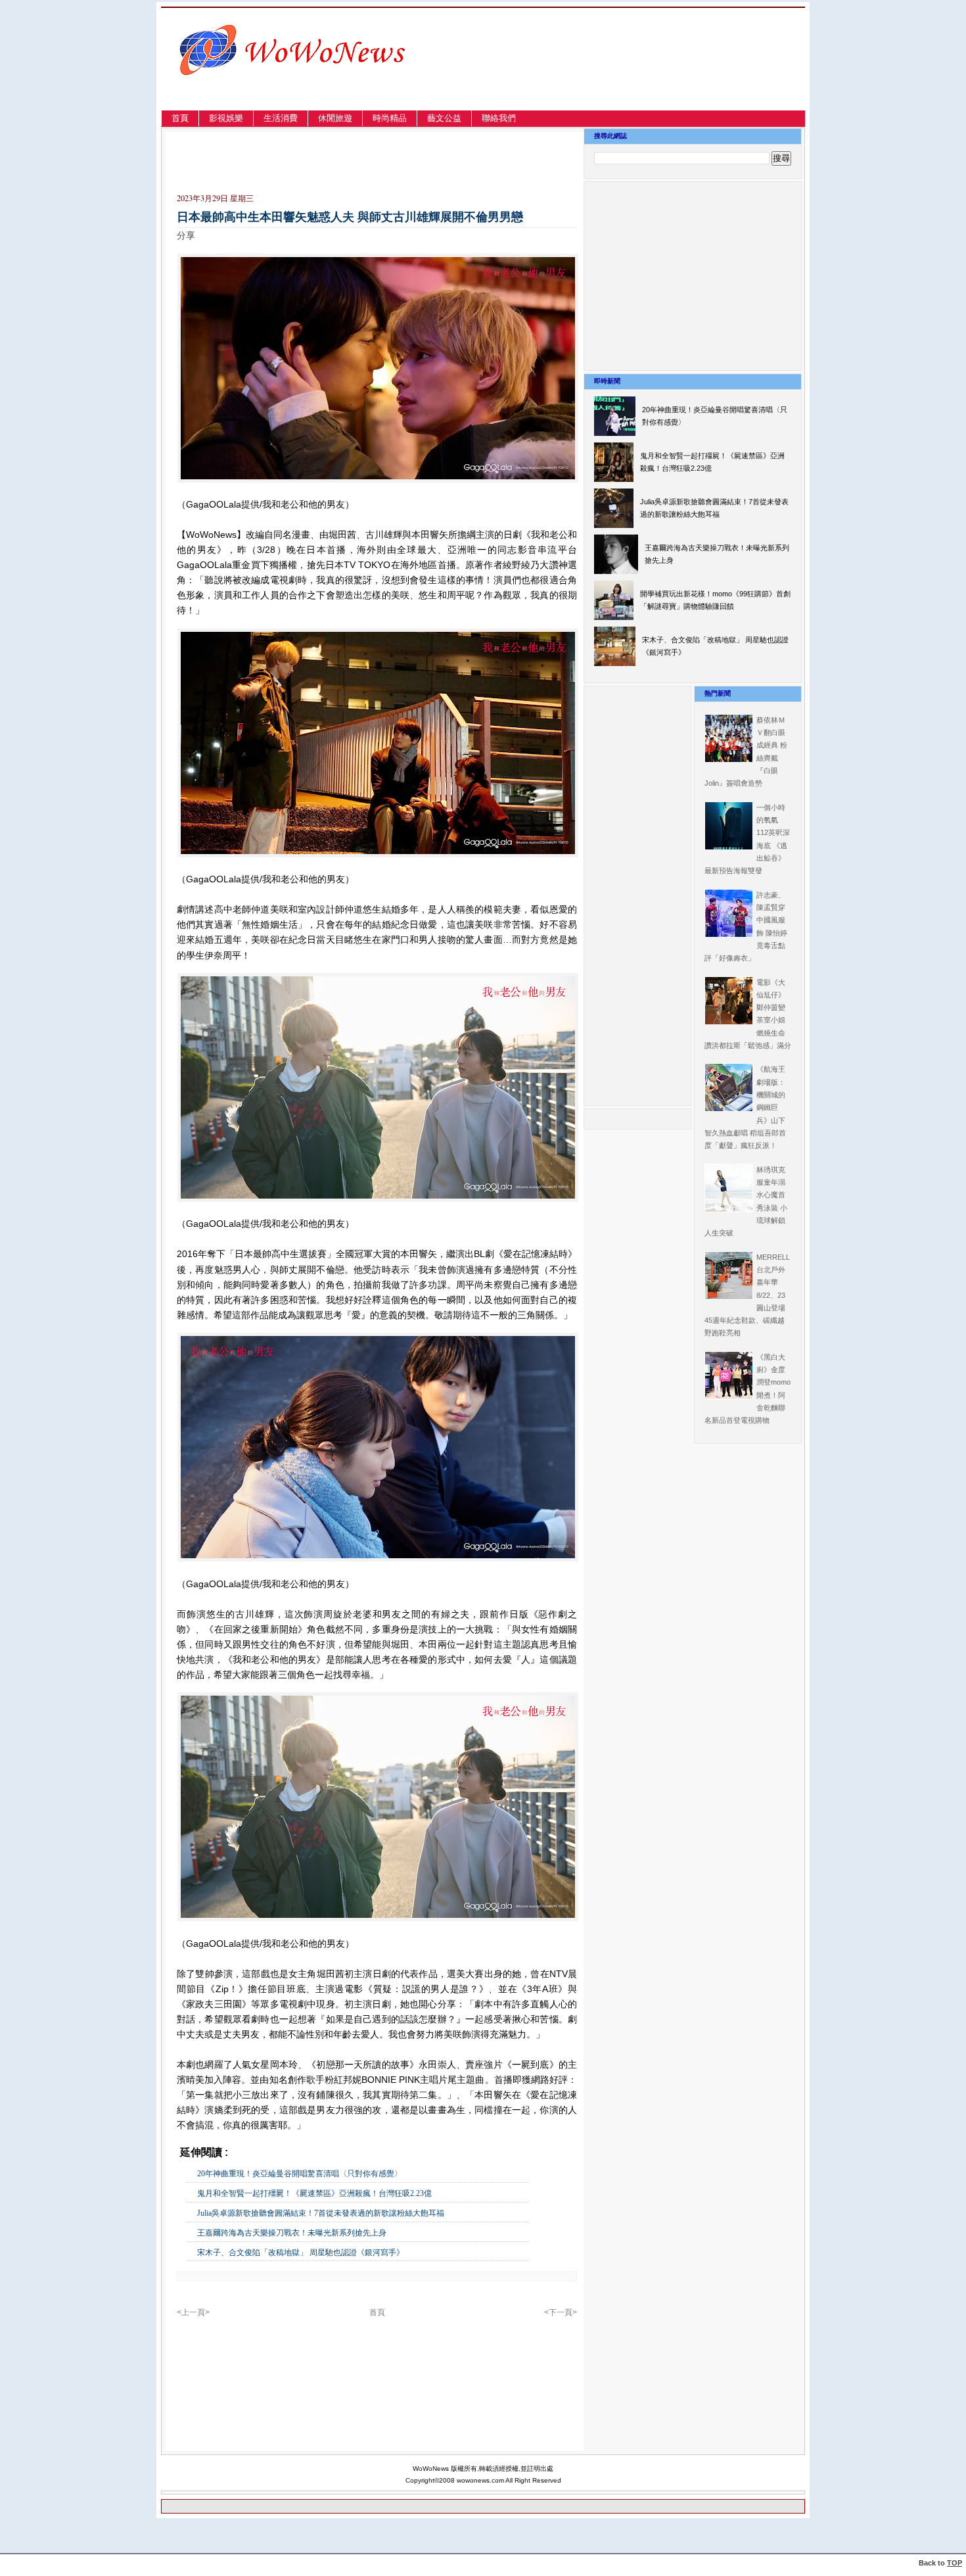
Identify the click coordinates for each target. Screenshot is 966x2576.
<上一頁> (193, 2312)
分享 (186, 235)
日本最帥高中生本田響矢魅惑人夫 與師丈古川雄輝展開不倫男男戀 (350, 217)
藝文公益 (444, 118)
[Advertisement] (663, 75)
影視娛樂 (226, 118)
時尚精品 (390, 118)
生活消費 (281, 118)
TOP (954, 2563)
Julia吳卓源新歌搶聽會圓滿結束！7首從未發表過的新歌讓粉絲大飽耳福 (321, 2213)
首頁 (180, 118)
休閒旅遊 (335, 118)
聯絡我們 (499, 118)
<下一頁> (561, 2312)
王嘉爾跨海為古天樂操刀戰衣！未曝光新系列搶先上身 (292, 2233)
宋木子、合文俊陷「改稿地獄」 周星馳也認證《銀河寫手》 (301, 2253)
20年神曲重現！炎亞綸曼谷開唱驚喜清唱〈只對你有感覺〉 (300, 2174)
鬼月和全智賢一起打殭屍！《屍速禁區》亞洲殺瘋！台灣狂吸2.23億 (314, 2193)
